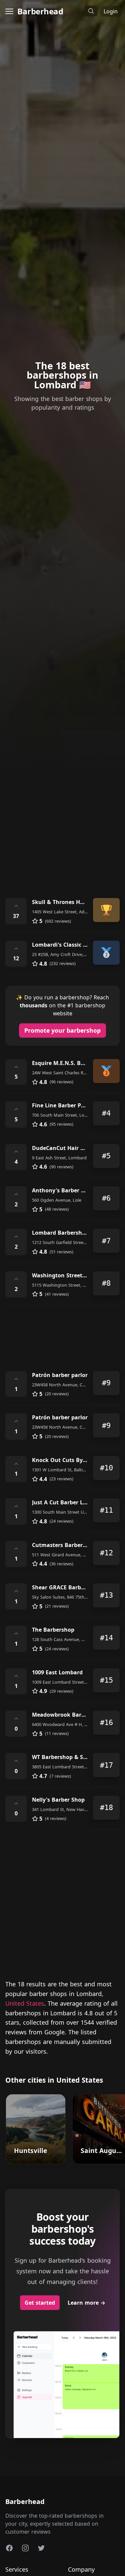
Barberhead (40, 11)
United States (25, 2003)
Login (111, 11)
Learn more (86, 2303)
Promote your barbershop (62, 1030)
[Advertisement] (62, 819)
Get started (40, 2303)
